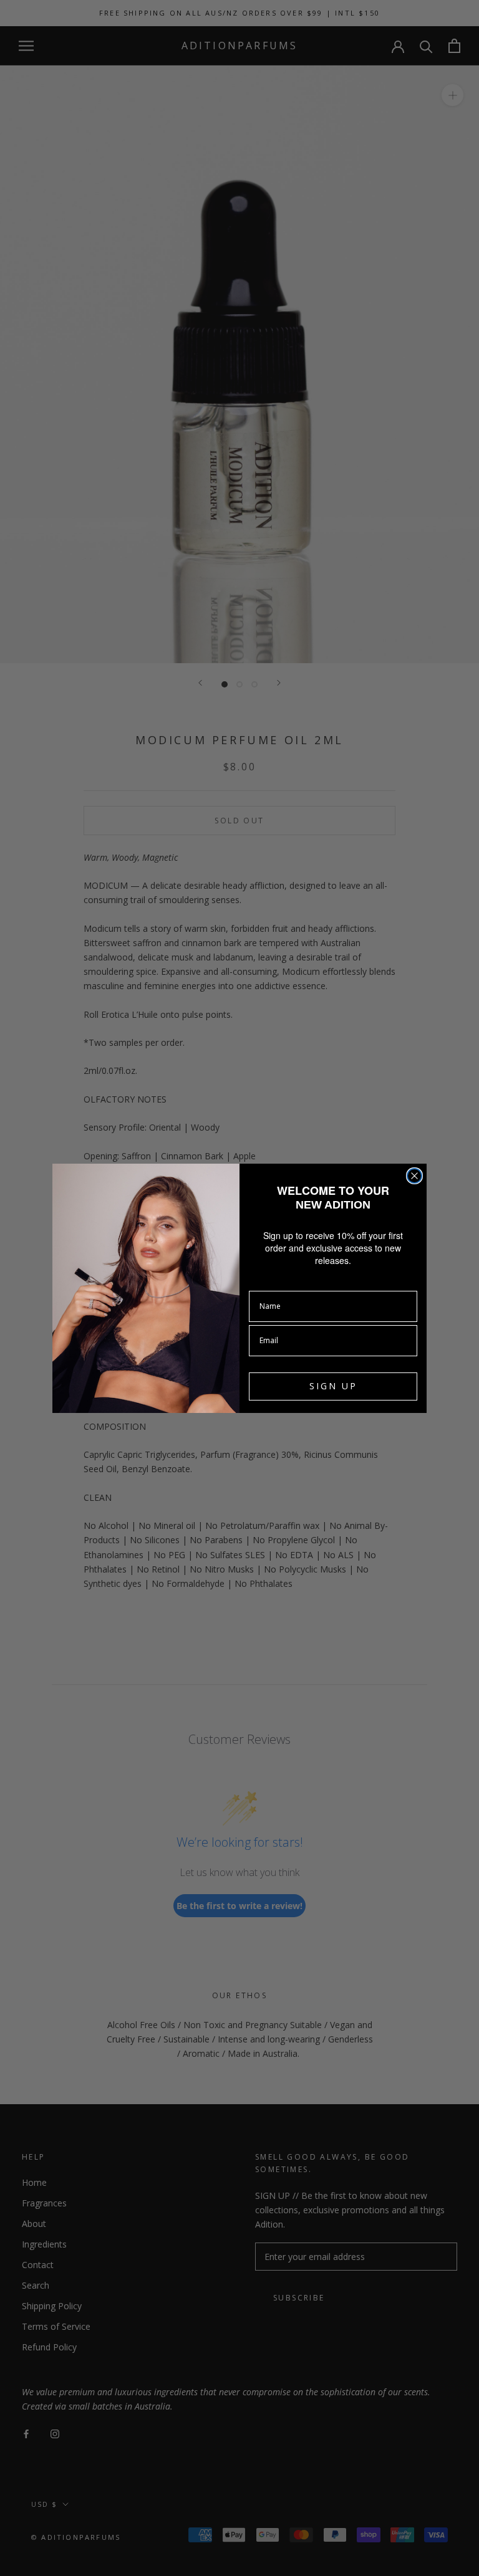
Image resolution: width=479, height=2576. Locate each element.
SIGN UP (333, 1386)
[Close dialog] (414, 1176)
